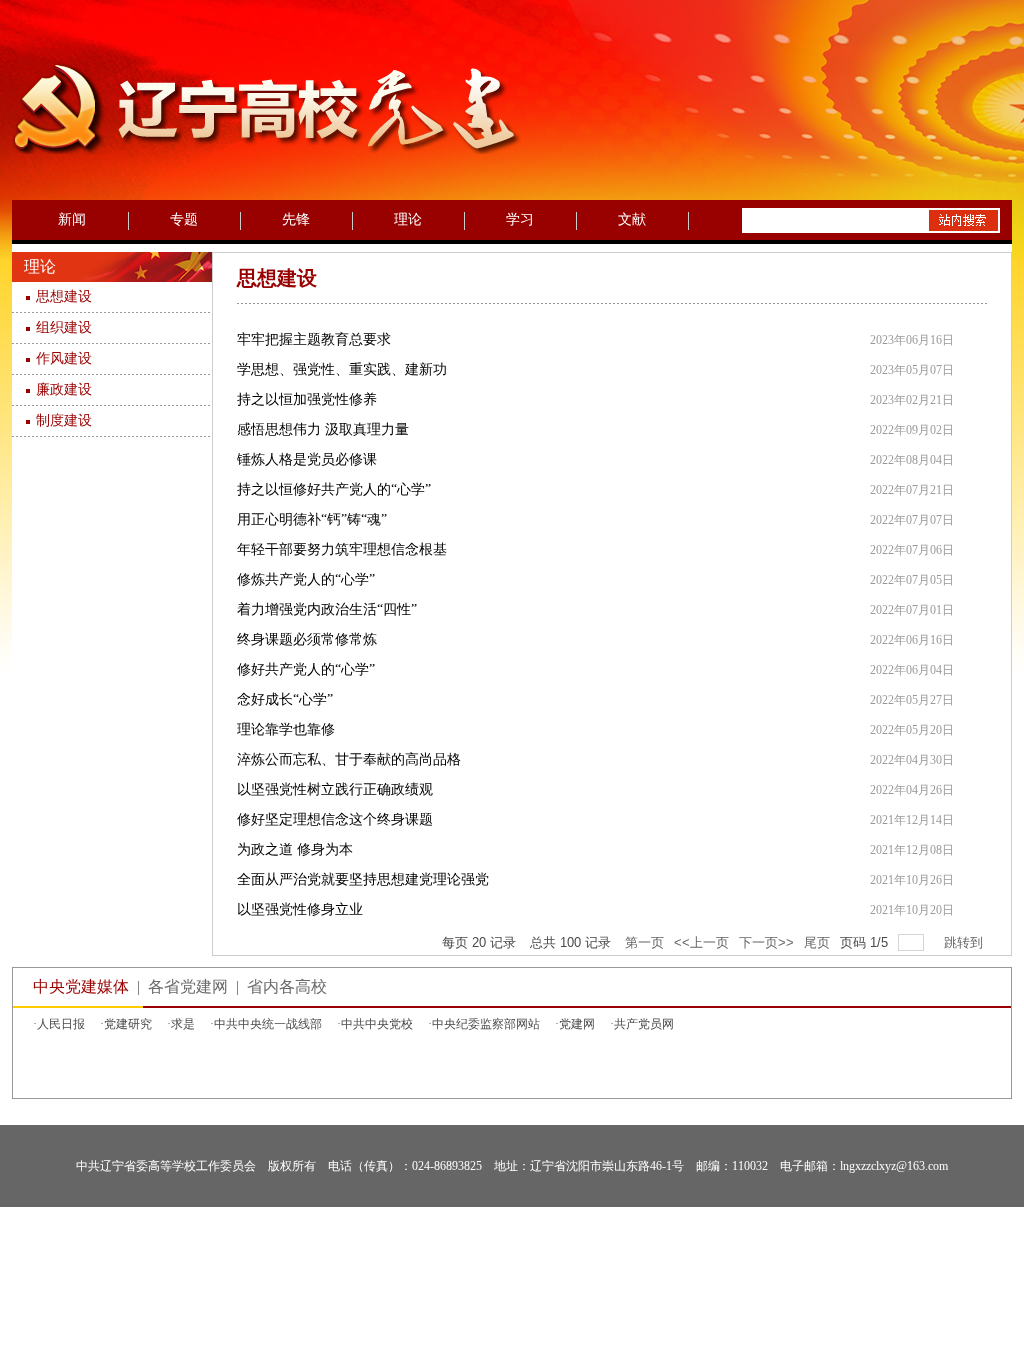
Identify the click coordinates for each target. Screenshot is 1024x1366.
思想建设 (64, 296)
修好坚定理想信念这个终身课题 (335, 819)
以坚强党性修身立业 (300, 909)
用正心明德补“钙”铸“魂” (312, 519)
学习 (520, 219)
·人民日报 (59, 1024)
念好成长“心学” (285, 699)
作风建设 (64, 358)
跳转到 (965, 942)
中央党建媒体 (81, 986)
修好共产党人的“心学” (306, 669)
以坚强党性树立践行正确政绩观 (335, 789)
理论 (408, 219)
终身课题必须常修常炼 (307, 639)
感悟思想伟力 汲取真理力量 (323, 429)
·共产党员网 (642, 1024)
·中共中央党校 (375, 1024)
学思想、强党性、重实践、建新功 (342, 369)
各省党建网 (188, 986)
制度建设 (64, 420)
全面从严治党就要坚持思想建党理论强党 (363, 879)
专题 (184, 219)
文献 (632, 219)
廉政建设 (64, 389)
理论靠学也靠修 (286, 729)
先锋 (296, 219)
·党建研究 (126, 1024)
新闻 (72, 219)
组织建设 (64, 327)
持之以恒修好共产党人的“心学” (334, 489)
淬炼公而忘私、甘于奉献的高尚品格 (349, 759)
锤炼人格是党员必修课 (307, 459)
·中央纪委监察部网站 (484, 1024)
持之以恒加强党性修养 (307, 399)
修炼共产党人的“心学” (306, 579)
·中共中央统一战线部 (266, 1024)
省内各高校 (287, 986)
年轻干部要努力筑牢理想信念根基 (342, 549)
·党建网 (575, 1024)
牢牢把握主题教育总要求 (314, 339)
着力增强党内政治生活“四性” (327, 609)
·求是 (181, 1024)
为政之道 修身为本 (295, 849)
